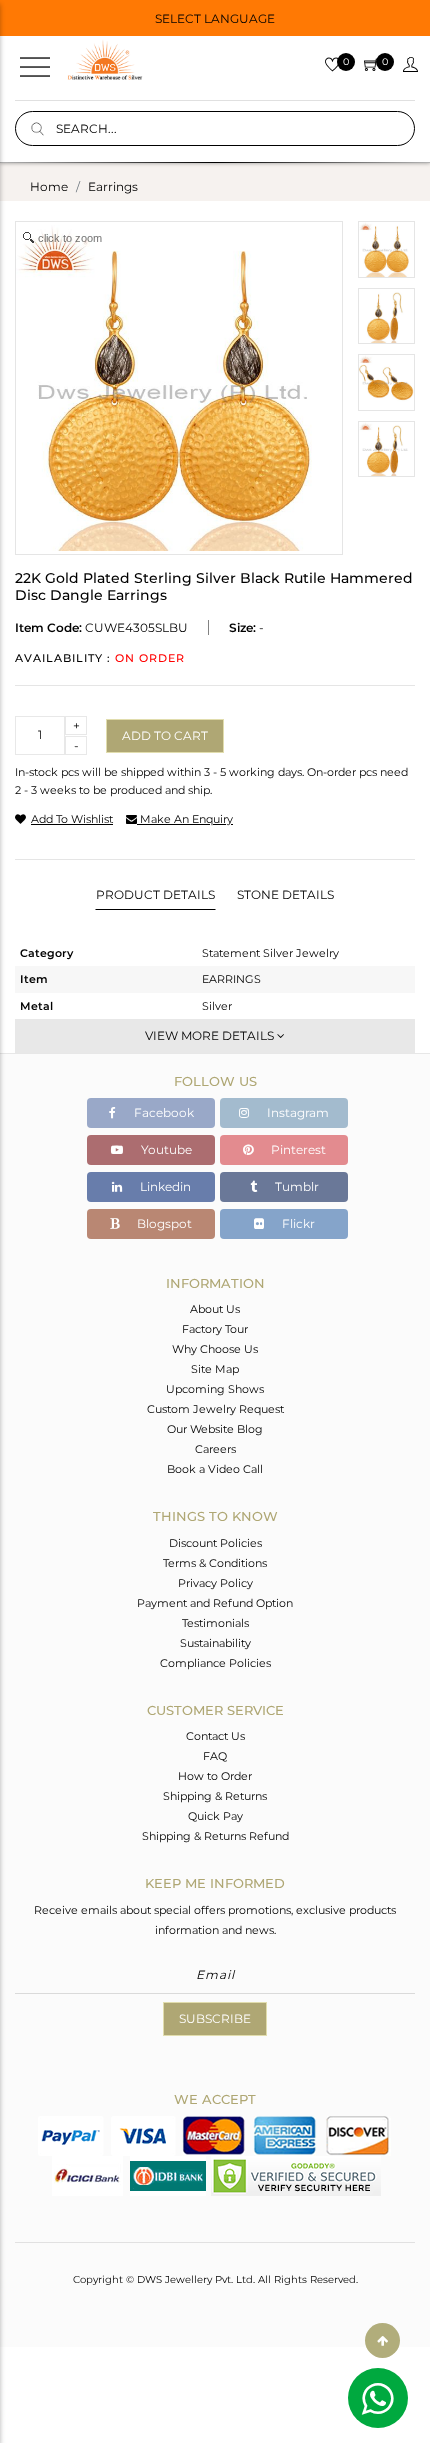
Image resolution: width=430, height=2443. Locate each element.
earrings (113, 186)
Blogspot (163, 1223)
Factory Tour (215, 1329)
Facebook (162, 1112)
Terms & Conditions (215, 1563)
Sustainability (215, 1643)
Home (49, 186)
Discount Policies (215, 1543)
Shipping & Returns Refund (215, 1836)
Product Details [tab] (155, 894)
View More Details (211, 1035)
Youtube (165, 1149)
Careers (215, 1449)
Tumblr (295, 1186)
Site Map (215, 1369)
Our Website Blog (215, 1429)
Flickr (297, 1223)
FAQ (215, 1756)
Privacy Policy (215, 1583)
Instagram (296, 1112)
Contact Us (215, 1736)
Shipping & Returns (215, 1796)
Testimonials (215, 1623)
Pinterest (297, 1149)
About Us (215, 1309)
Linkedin (164, 1186)
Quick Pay (215, 1816)
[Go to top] (382, 2340)
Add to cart (165, 735)
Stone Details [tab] (285, 894)
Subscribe (215, 2018)
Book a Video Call (215, 1469)
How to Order (215, 1776)
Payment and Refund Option (215, 1603)
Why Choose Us (215, 1349)
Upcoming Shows (215, 1389)
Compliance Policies (215, 1663)
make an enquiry (185, 819)
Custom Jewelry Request (215, 1409)
